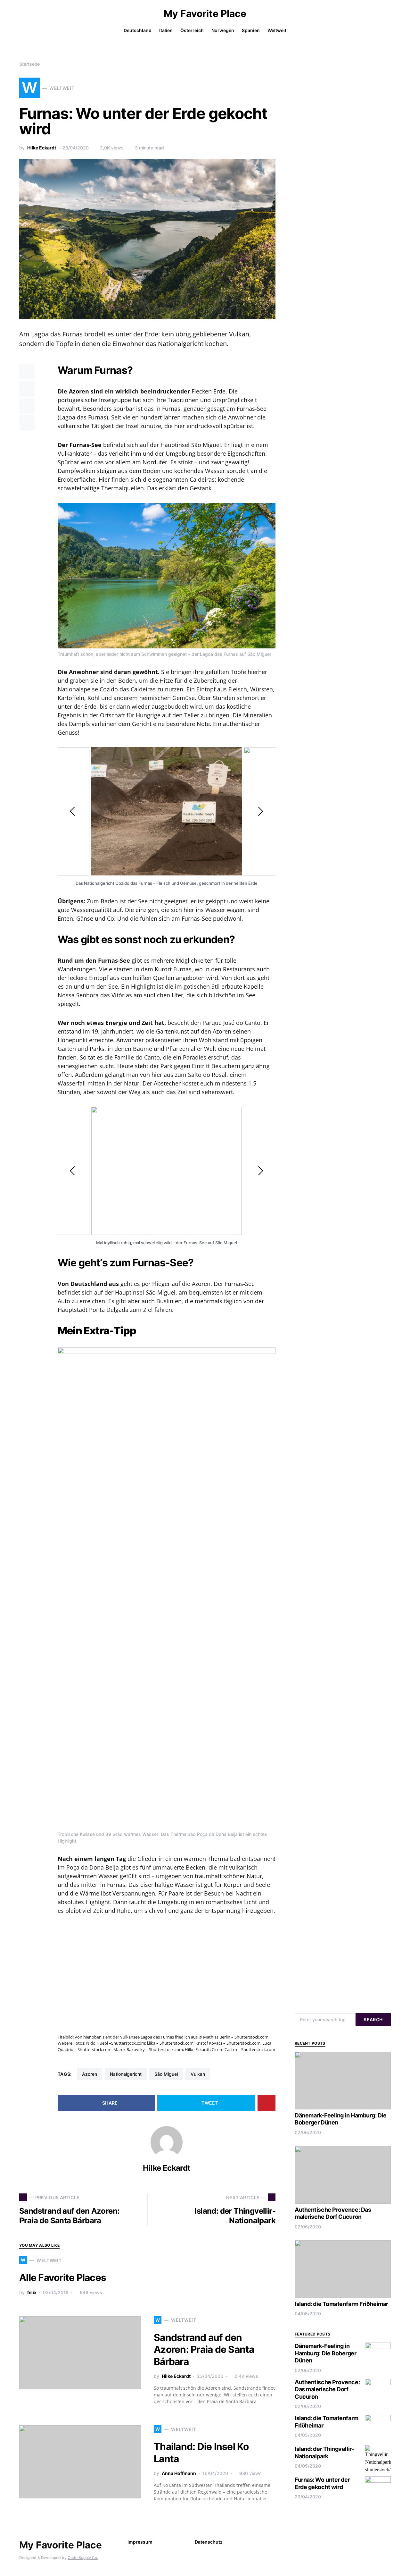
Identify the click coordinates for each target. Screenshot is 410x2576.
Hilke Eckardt (42, 148)
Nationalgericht (126, 2074)
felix (32, 2292)
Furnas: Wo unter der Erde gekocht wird (322, 2483)
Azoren (90, 2074)
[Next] (260, 811)
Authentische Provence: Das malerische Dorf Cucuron (333, 2213)
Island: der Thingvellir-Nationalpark (324, 2453)
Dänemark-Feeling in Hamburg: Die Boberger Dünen (326, 2353)
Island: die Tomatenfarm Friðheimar (341, 2304)
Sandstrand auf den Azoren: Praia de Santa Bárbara (204, 2349)
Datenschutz (209, 2542)
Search (373, 2019)
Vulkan (198, 2074)
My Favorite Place (205, 13)
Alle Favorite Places (63, 2277)
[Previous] (73, 811)
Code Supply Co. (83, 2558)
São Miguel (166, 2074)
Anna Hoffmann (179, 2473)
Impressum (140, 2542)
